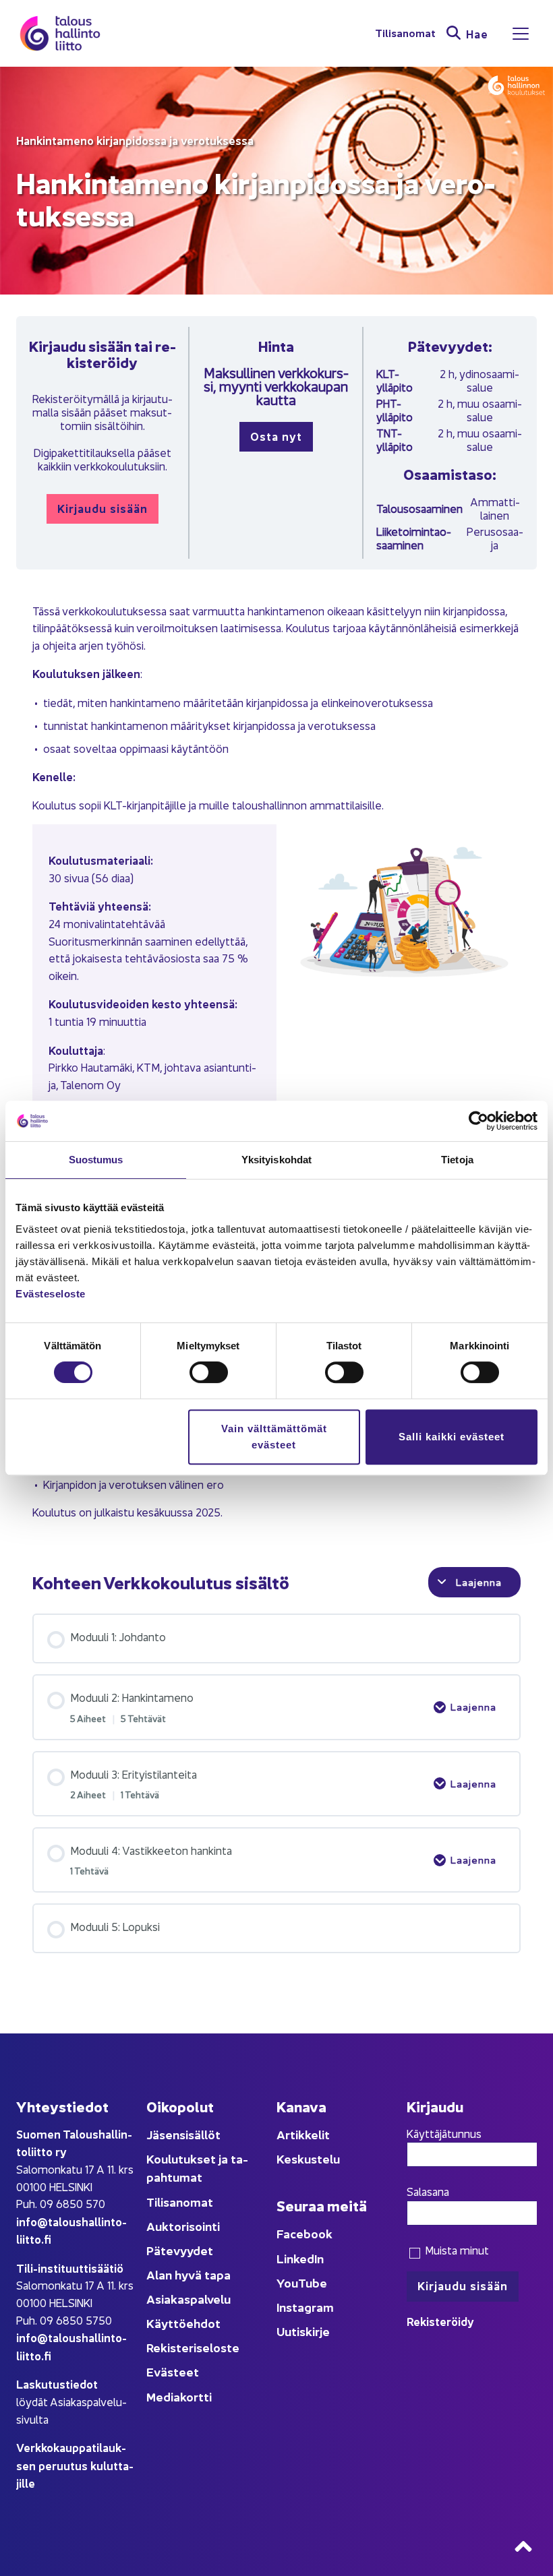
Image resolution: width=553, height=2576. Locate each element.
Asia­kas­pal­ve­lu (188, 2299)
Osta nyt (276, 436)
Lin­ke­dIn (300, 2258)
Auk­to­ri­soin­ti (183, 2226)
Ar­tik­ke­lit (303, 2134)
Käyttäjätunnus (444, 2133)
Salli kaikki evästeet (452, 1437)
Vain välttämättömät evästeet (274, 1437)
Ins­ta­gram (305, 2307)
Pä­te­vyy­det (180, 2250)
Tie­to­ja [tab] (457, 1160)
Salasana (428, 2191)
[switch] (209, 1372)
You (287, 2282)
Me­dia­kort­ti (179, 2396)
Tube (313, 2282)
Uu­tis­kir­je (303, 2331)
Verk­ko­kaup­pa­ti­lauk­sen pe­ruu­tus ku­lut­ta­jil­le (75, 2465)
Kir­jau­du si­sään (103, 508)
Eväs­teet (173, 2371)
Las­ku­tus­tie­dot (57, 2384)
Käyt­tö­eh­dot (183, 2323)
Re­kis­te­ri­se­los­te (193, 2347)
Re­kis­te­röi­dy (440, 2321)
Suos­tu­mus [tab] (96, 1160)
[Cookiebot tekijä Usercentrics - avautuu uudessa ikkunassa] (478, 1121)
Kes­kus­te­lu (308, 2158)
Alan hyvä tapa (188, 2274)
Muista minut (456, 2250)
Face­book (304, 2233)
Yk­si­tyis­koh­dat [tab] (276, 1160)
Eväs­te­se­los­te (51, 1294)
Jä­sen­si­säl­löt (183, 2134)
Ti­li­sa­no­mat (405, 33)
